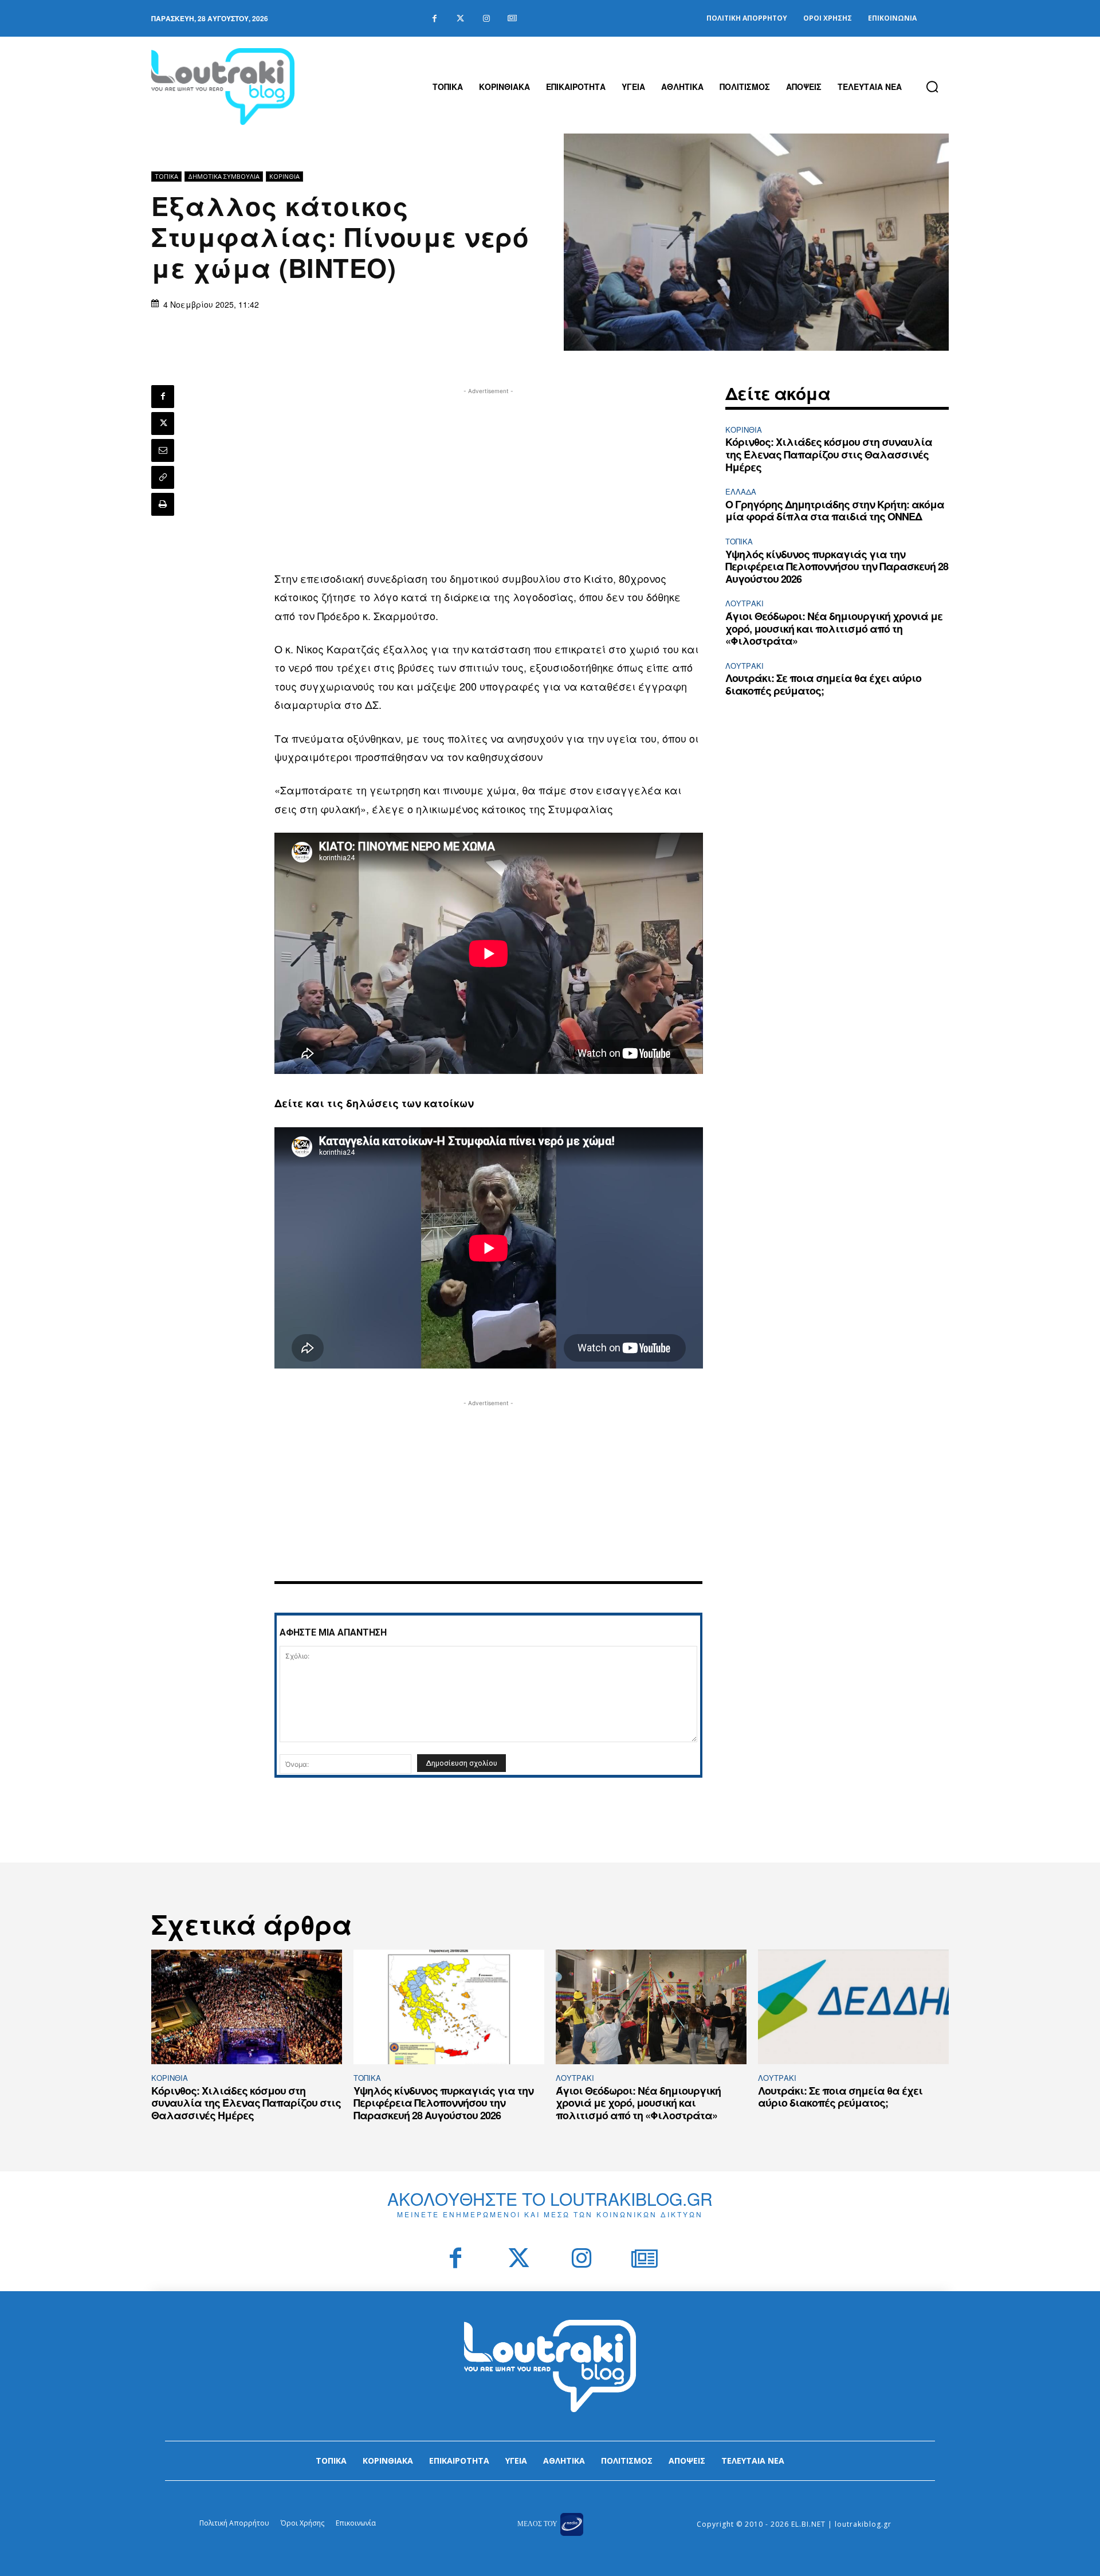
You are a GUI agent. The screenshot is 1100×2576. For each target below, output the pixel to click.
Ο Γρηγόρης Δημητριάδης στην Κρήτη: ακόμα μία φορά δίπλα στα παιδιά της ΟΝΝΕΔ (835, 511)
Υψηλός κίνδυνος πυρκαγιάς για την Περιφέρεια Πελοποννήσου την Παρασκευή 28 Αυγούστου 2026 (837, 566)
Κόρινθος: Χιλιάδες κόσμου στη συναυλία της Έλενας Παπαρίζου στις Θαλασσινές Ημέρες (829, 454)
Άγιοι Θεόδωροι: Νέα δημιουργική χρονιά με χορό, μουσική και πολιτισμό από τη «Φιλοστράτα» (834, 628)
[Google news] (512, 19)
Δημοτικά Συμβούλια (224, 176)
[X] (163, 424)
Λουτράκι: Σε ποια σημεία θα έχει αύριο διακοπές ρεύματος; (823, 684)
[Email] (163, 450)
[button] (932, 87)
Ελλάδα (741, 491)
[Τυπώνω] (163, 504)
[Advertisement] (489, 477)
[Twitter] (460, 19)
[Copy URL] (163, 477)
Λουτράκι (745, 603)
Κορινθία (284, 176)
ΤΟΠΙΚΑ (166, 176)
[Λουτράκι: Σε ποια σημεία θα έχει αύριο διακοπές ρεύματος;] (853, 2007)
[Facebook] (435, 19)
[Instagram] (486, 19)
